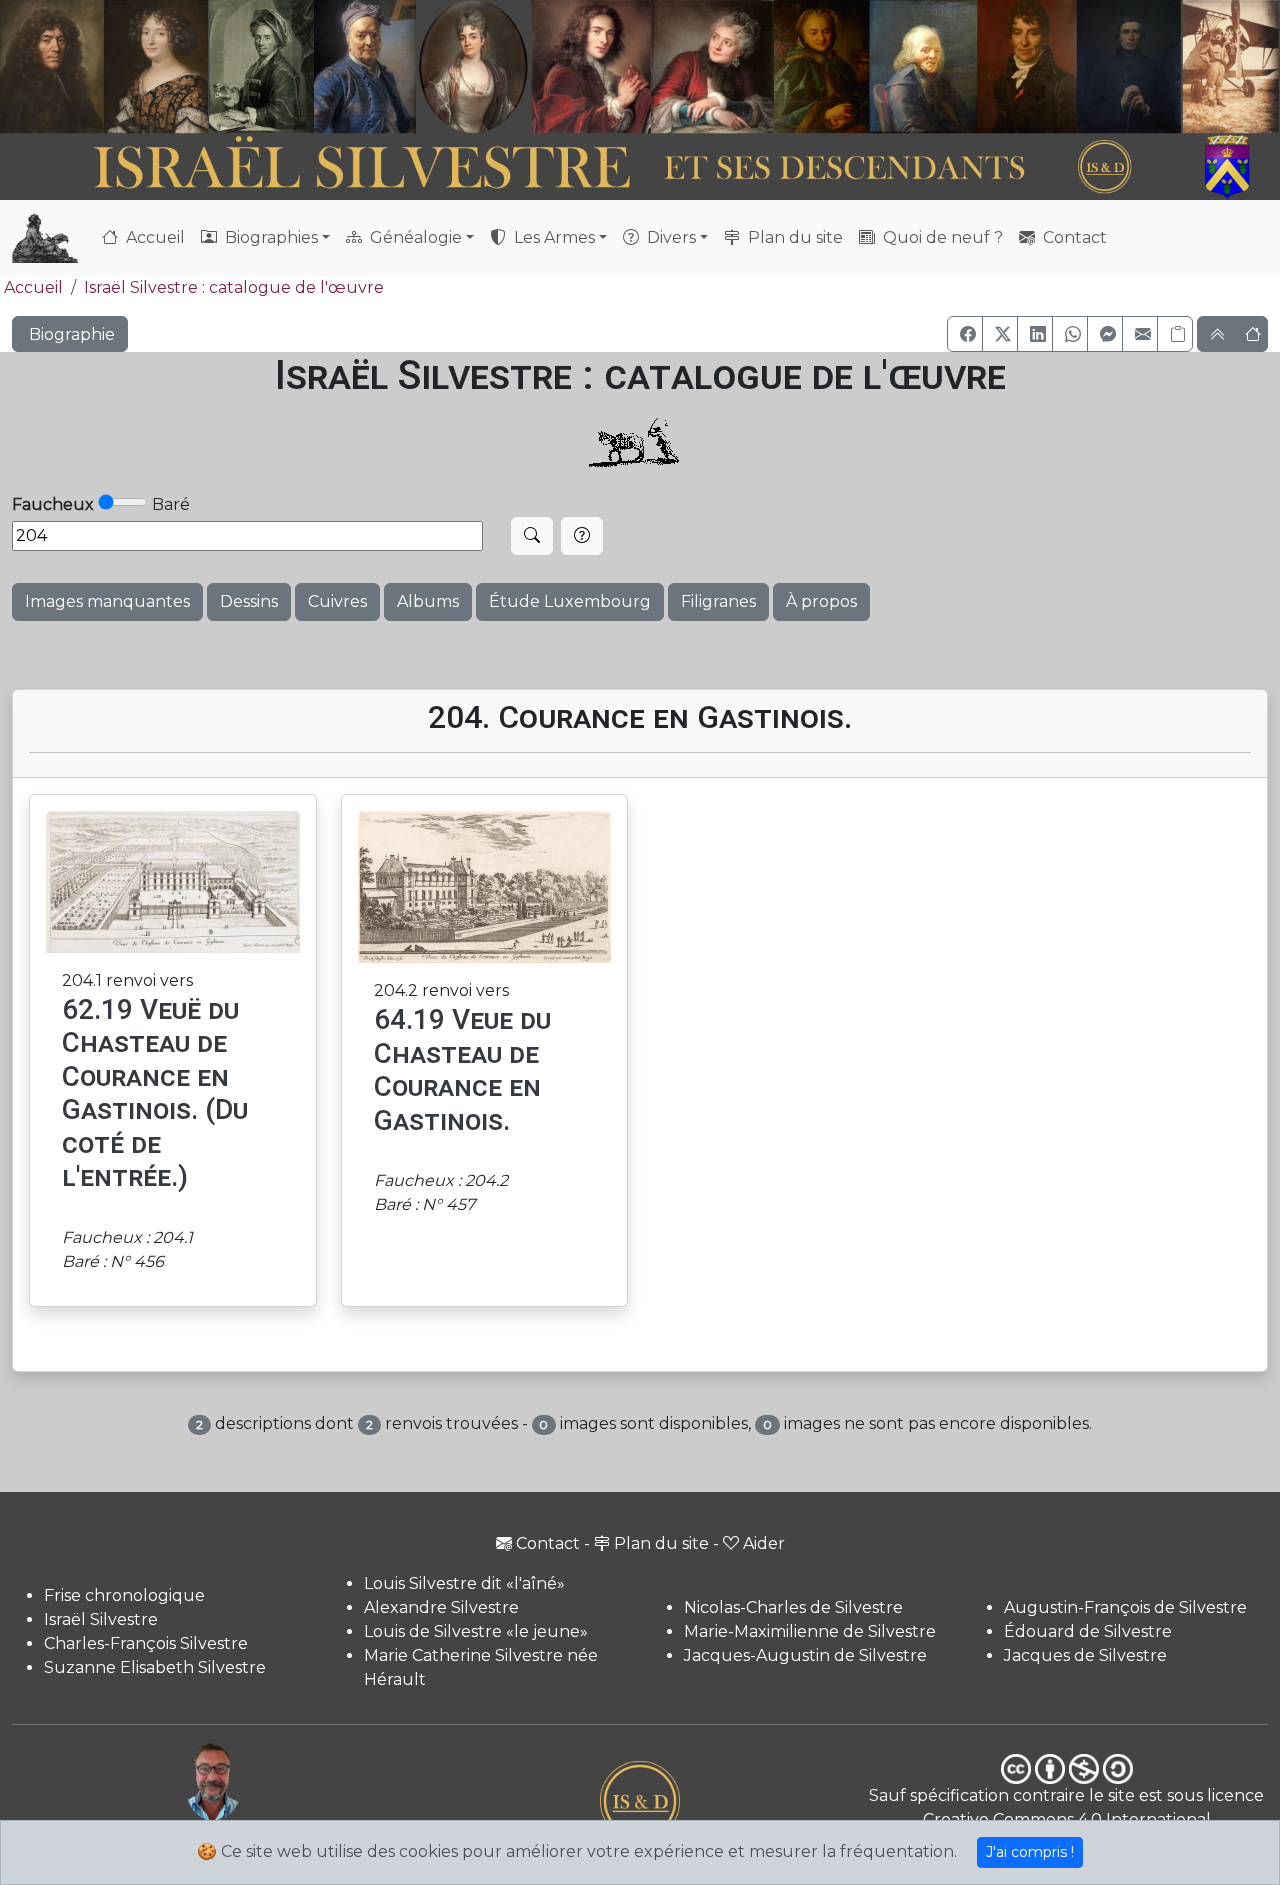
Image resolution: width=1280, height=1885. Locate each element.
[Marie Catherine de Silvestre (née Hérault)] (471, 66)
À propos (821, 601)
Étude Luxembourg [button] (570, 601)
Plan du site (793, 237)
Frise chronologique (124, 1595)
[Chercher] (532, 536)
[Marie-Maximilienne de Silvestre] (820, 66)
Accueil (153, 237)
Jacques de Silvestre (1085, 1655)
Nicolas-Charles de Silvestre (793, 1607)
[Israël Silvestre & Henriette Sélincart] (104, 68)
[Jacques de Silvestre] (1230, 66)
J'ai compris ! (1030, 1852)
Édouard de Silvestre (1088, 1631)
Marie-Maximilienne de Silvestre (810, 1631)
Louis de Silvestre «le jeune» (476, 1631)
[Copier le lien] (1175, 334)
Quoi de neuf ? (941, 237)
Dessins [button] (249, 601)
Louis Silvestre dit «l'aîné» (464, 1583)
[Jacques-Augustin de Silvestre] (923, 66)
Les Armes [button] (552, 237)
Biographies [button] (269, 237)
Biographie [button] (70, 334)
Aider (764, 1543)
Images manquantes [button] (107, 601)
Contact (1073, 237)
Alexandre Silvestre (441, 1607)
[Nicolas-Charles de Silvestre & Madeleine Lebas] (652, 66)
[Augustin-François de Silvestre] (1027, 66)
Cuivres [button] (337, 601)
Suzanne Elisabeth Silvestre (155, 1667)
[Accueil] (591, 167)
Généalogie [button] (414, 237)
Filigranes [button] (718, 601)
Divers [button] (669, 237)
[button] (965, 334)
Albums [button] (428, 601)
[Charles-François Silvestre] (261, 66)
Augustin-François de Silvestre (1125, 1607)
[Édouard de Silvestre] (1129, 66)
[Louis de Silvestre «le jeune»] (365, 66)
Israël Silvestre (101, 1619)
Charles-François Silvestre (146, 1643)
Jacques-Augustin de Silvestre (805, 1655)
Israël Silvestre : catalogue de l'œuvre (234, 287)
